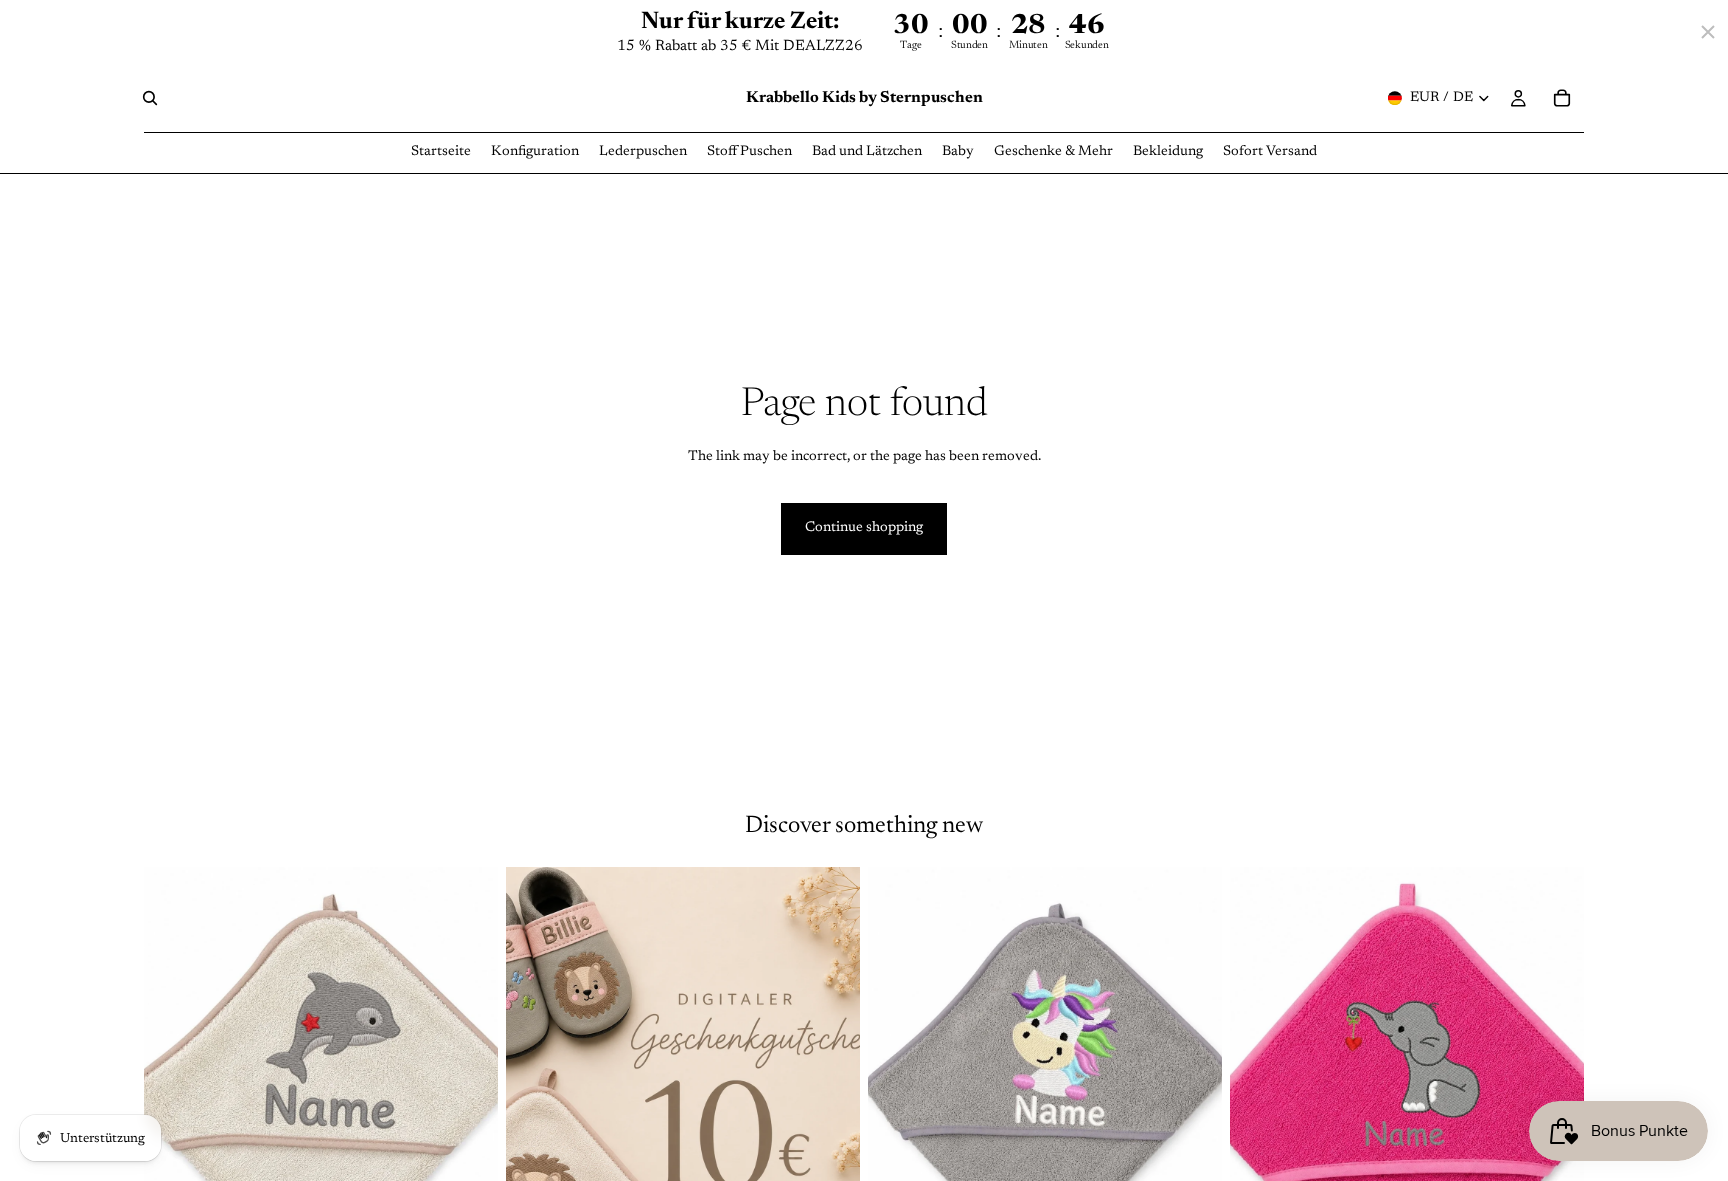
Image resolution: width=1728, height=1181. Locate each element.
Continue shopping (864, 528)
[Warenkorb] (1562, 99)
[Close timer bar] (1708, 32)
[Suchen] (150, 99)
